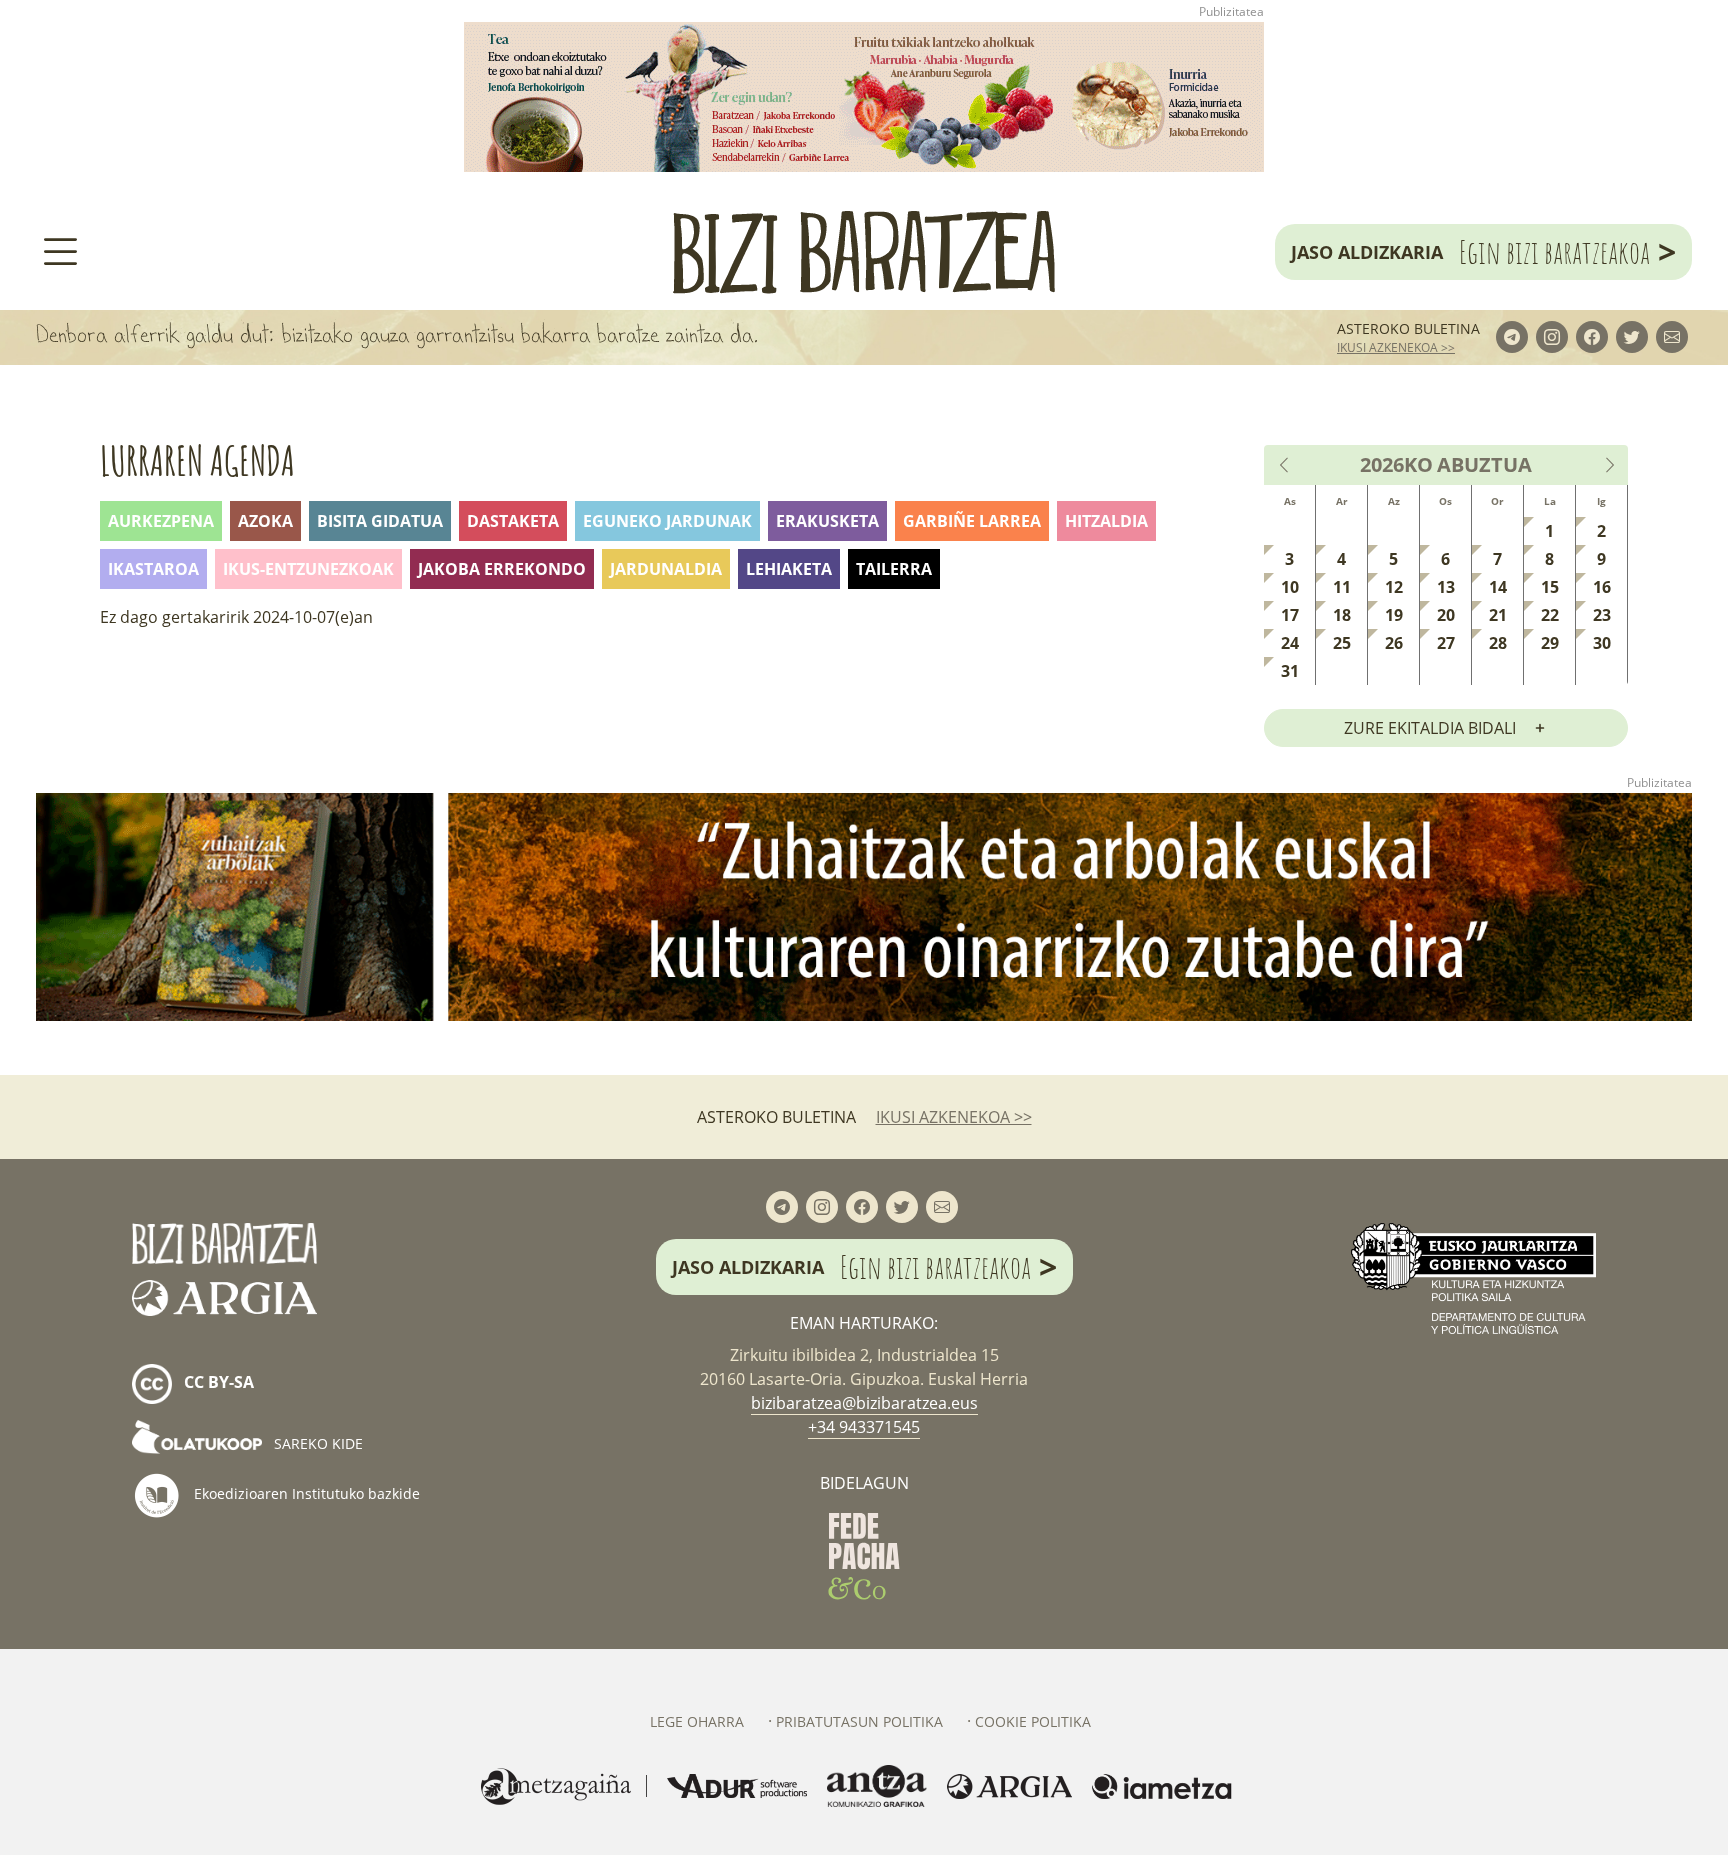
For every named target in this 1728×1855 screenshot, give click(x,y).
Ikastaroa (153, 569)
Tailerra (894, 569)
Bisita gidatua (380, 521)
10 (1290, 587)
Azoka (265, 521)
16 (1602, 587)
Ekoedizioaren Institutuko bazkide (305, 1493)
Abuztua (1484, 465)
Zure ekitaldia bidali (1430, 728)
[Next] (1609, 465)
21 (1498, 615)
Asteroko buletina (1408, 328)
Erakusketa (827, 521)
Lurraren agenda (197, 460)
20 (1446, 615)
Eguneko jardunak (667, 521)
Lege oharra (697, 1721)
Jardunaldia (666, 569)
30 (1602, 643)
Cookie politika (1033, 1721)
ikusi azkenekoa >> (1396, 347)
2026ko (1396, 465)
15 (1550, 587)
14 (1498, 587)
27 (1446, 643)
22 (1550, 615)
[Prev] (1285, 465)
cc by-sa (217, 1383)
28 (1498, 643)
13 (1446, 587)
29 (1550, 643)
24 (1290, 643)
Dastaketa (513, 521)
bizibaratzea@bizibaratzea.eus (864, 1403)
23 (1602, 615)
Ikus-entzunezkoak (308, 569)
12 (1394, 587)
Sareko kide (316, 1443)
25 (1342, 643)
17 (1290, 615)
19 (1394, 615)
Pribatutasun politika (859, 1721)
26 (1394, 643)
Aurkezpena (161, 521)
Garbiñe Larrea (972, 521)
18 (1342, 615)
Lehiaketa (789, 569)
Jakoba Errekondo (502, 569)
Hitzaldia (1106, 521)
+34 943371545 (864, 1427)
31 (1290, 671)
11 (1342, 587)
